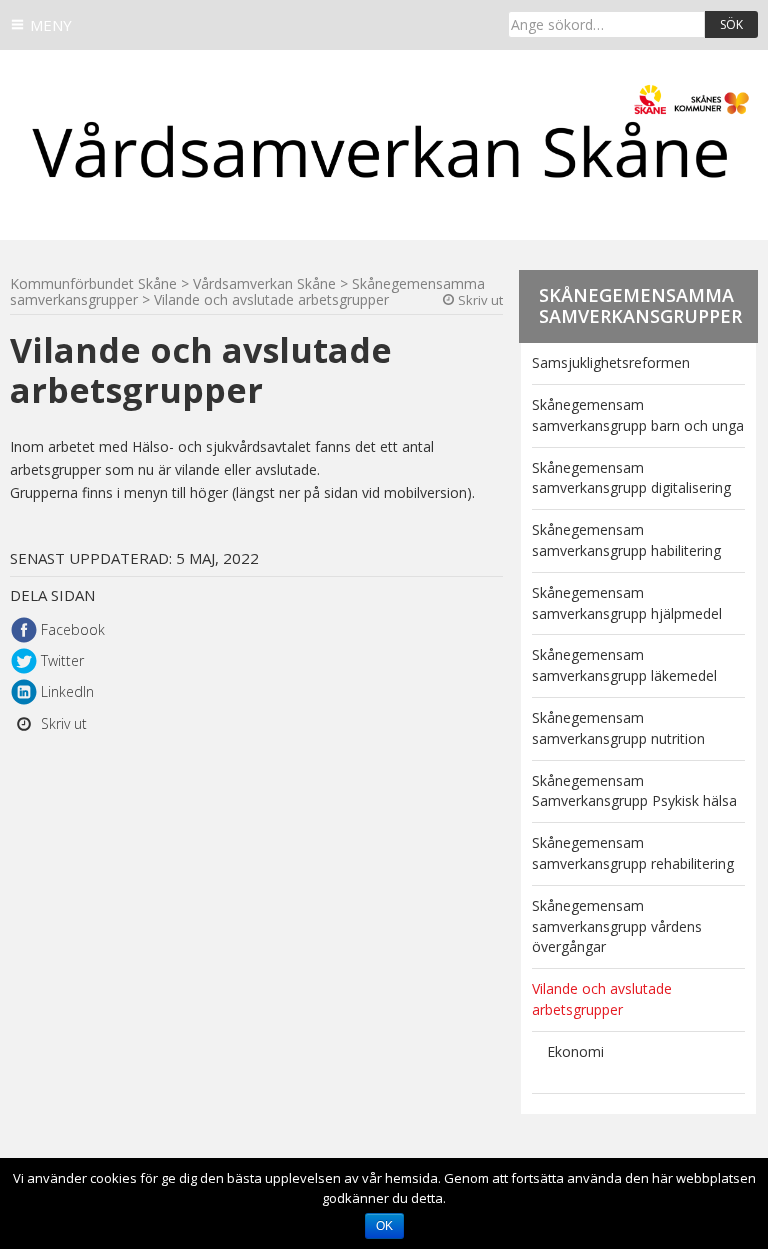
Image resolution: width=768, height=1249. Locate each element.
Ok (384, 1226)
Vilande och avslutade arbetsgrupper (602, 999)
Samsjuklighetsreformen (611, 362)
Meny (51, 25)
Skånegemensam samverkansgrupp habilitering (626, 540)
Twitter (62, 660)
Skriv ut (480, 300)
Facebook (73, 629)
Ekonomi (575, 1051)
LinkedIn (67, 691)
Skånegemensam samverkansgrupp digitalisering (631, 478)
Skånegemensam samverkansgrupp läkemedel (624, 665)
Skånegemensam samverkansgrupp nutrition (618, 728)
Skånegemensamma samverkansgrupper (640, 306)
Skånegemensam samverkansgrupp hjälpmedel (627, 603)
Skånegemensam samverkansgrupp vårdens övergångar (617, 926)
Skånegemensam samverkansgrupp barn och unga (638, 415)
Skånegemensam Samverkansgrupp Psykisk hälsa (634, 791)
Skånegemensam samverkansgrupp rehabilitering (633, 853)
